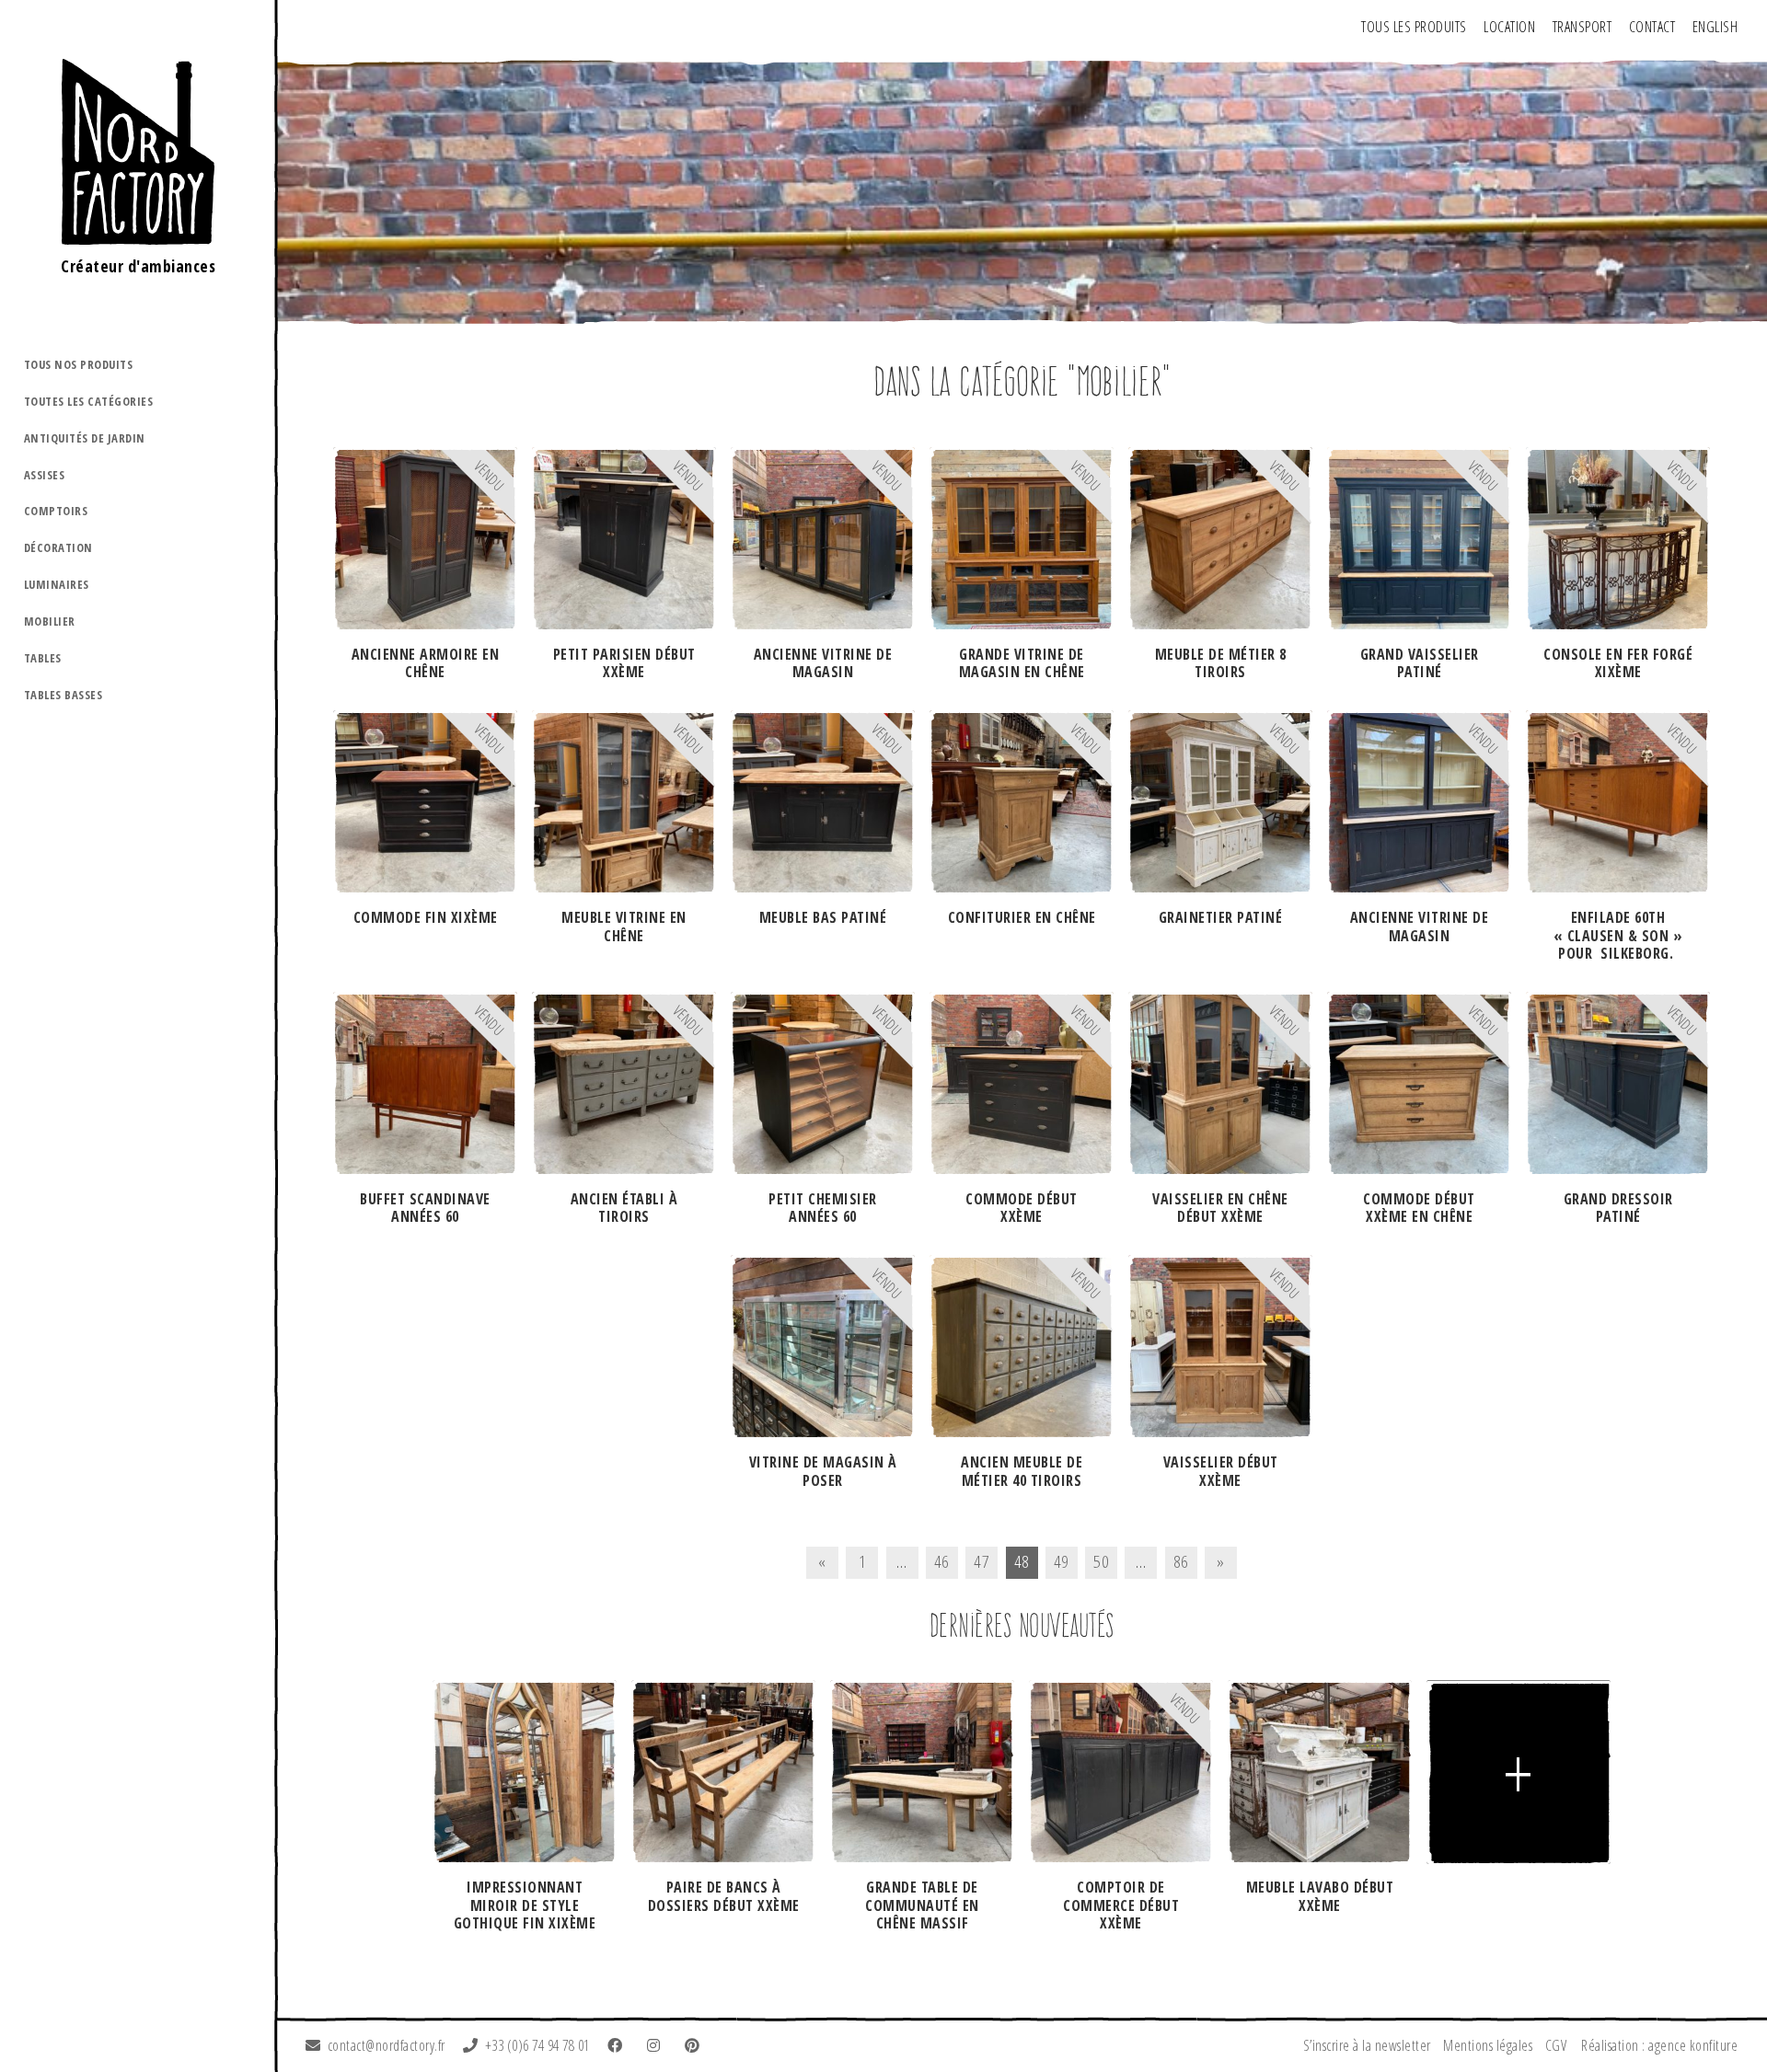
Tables (43, 658)
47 (982, 1561)
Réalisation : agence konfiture (1659, 2045)
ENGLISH (1715, 27)
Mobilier (50, 621)
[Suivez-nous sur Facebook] (618, 2045)
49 (1062, 1561)
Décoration (58, 547)
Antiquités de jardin (85, 438)
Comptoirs (56, 511)
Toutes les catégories (89, 401)
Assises (45, 475)
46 (942, 1561)
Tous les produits (1414, 27)
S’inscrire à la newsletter (1367, 2045)
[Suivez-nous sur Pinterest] (696, 2045)
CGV (1556, 2045)
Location (1509, 27)
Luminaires (57, 584)
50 (1101, 1561)
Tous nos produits (79, 364)
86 (1181, 1561)
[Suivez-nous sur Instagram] (657, 2045)
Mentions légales (1488, 2045)
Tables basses (64, 695)
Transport (1582, 27)
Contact (1652, 27)
